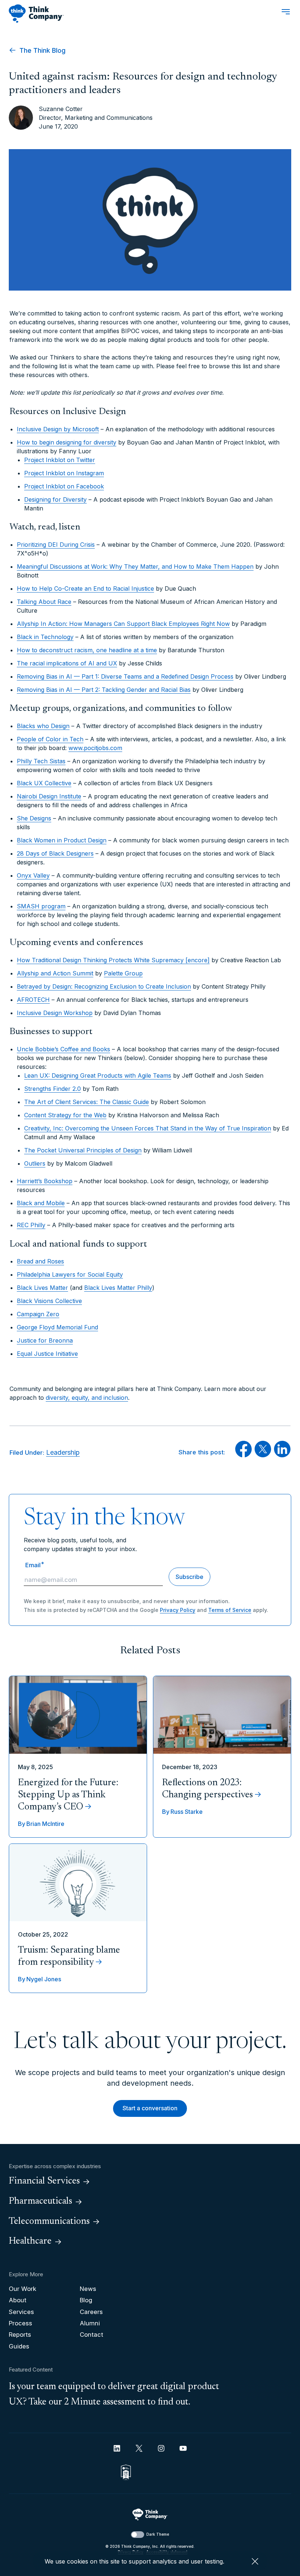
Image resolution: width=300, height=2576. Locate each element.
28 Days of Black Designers (55, 853)
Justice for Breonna (45, 1340)
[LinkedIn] (282, 1455)
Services (21, 2312)
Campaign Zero (38, 1314)
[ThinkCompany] (36, 14)
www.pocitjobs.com (95, 748)
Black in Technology (45, 637)
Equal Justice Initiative (47, 1354)
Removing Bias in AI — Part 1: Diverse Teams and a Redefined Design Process (125, 676)
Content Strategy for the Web (65, 1115)
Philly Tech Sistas (41, 761)
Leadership (63, 1452)
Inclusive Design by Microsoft (58, 429)
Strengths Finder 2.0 (52, 1089)
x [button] (255, 2561)
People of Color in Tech (50, 739)
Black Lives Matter (42, 1288)
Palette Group (123, 973)
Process (20, 2323)
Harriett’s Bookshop (45, 1181)
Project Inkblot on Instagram (64, 473)
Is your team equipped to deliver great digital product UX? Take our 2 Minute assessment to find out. (114, 2395)
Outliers (35, 1163)
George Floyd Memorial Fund (57, 1327)
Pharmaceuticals (40, 2202)
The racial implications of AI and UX (67, 663)
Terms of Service (230, 1610)
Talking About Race (44, 602)
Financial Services (44, 2181)
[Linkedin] (117, 2448)
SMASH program (41, 906)
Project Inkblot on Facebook (64, 486)
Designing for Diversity (55, 499)
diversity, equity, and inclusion (87, 1398)
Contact (91, 2335)
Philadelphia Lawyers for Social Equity (70, 1274)
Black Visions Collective (49, 1301)
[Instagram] (161, 2448)
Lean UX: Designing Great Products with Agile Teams (98, 1075)
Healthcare (30, 2241)
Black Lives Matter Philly (118, 1288)
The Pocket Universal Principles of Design (83, 1150)
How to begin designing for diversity (67, 442)
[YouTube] (183, 2448)
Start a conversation (150, 2108)
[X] (263, 1455)
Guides (19, 2346)
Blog (86, 2300)
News (88, 2289)
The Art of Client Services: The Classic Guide (87, 1102)
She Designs (34, 818)
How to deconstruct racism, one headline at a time (87, 650)
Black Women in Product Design (62, 840)
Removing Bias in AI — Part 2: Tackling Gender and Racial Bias (104, 690)
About (18, 2300)
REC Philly (31, 1225)
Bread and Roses (40, 1261)
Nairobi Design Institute (49, 796)
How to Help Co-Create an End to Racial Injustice (85, 588)
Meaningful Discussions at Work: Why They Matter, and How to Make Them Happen (135, 567)
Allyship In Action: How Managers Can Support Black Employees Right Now (123, 624)
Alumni (90, 2323)
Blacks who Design (43, 726)
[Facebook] (243, 1455)
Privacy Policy (178, 1610)
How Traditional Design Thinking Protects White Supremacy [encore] (113, 960)
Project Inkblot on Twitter (60, 460)
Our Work (22, 2289)
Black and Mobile (41, 1203)
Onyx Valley (33, 875)
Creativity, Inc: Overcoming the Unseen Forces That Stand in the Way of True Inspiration (148, 1128)
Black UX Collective (44, 783)
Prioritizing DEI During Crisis (56, 545)
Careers (91, 2312)
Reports (20, 2335)
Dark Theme (158, 2534)
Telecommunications (49, 2222)
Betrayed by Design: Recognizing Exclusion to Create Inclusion (104, 986)
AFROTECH (33, 1000)
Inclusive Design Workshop (55, 1013)
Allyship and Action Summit (55, 973)
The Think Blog (42, 50)
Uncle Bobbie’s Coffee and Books (63, 1049)
